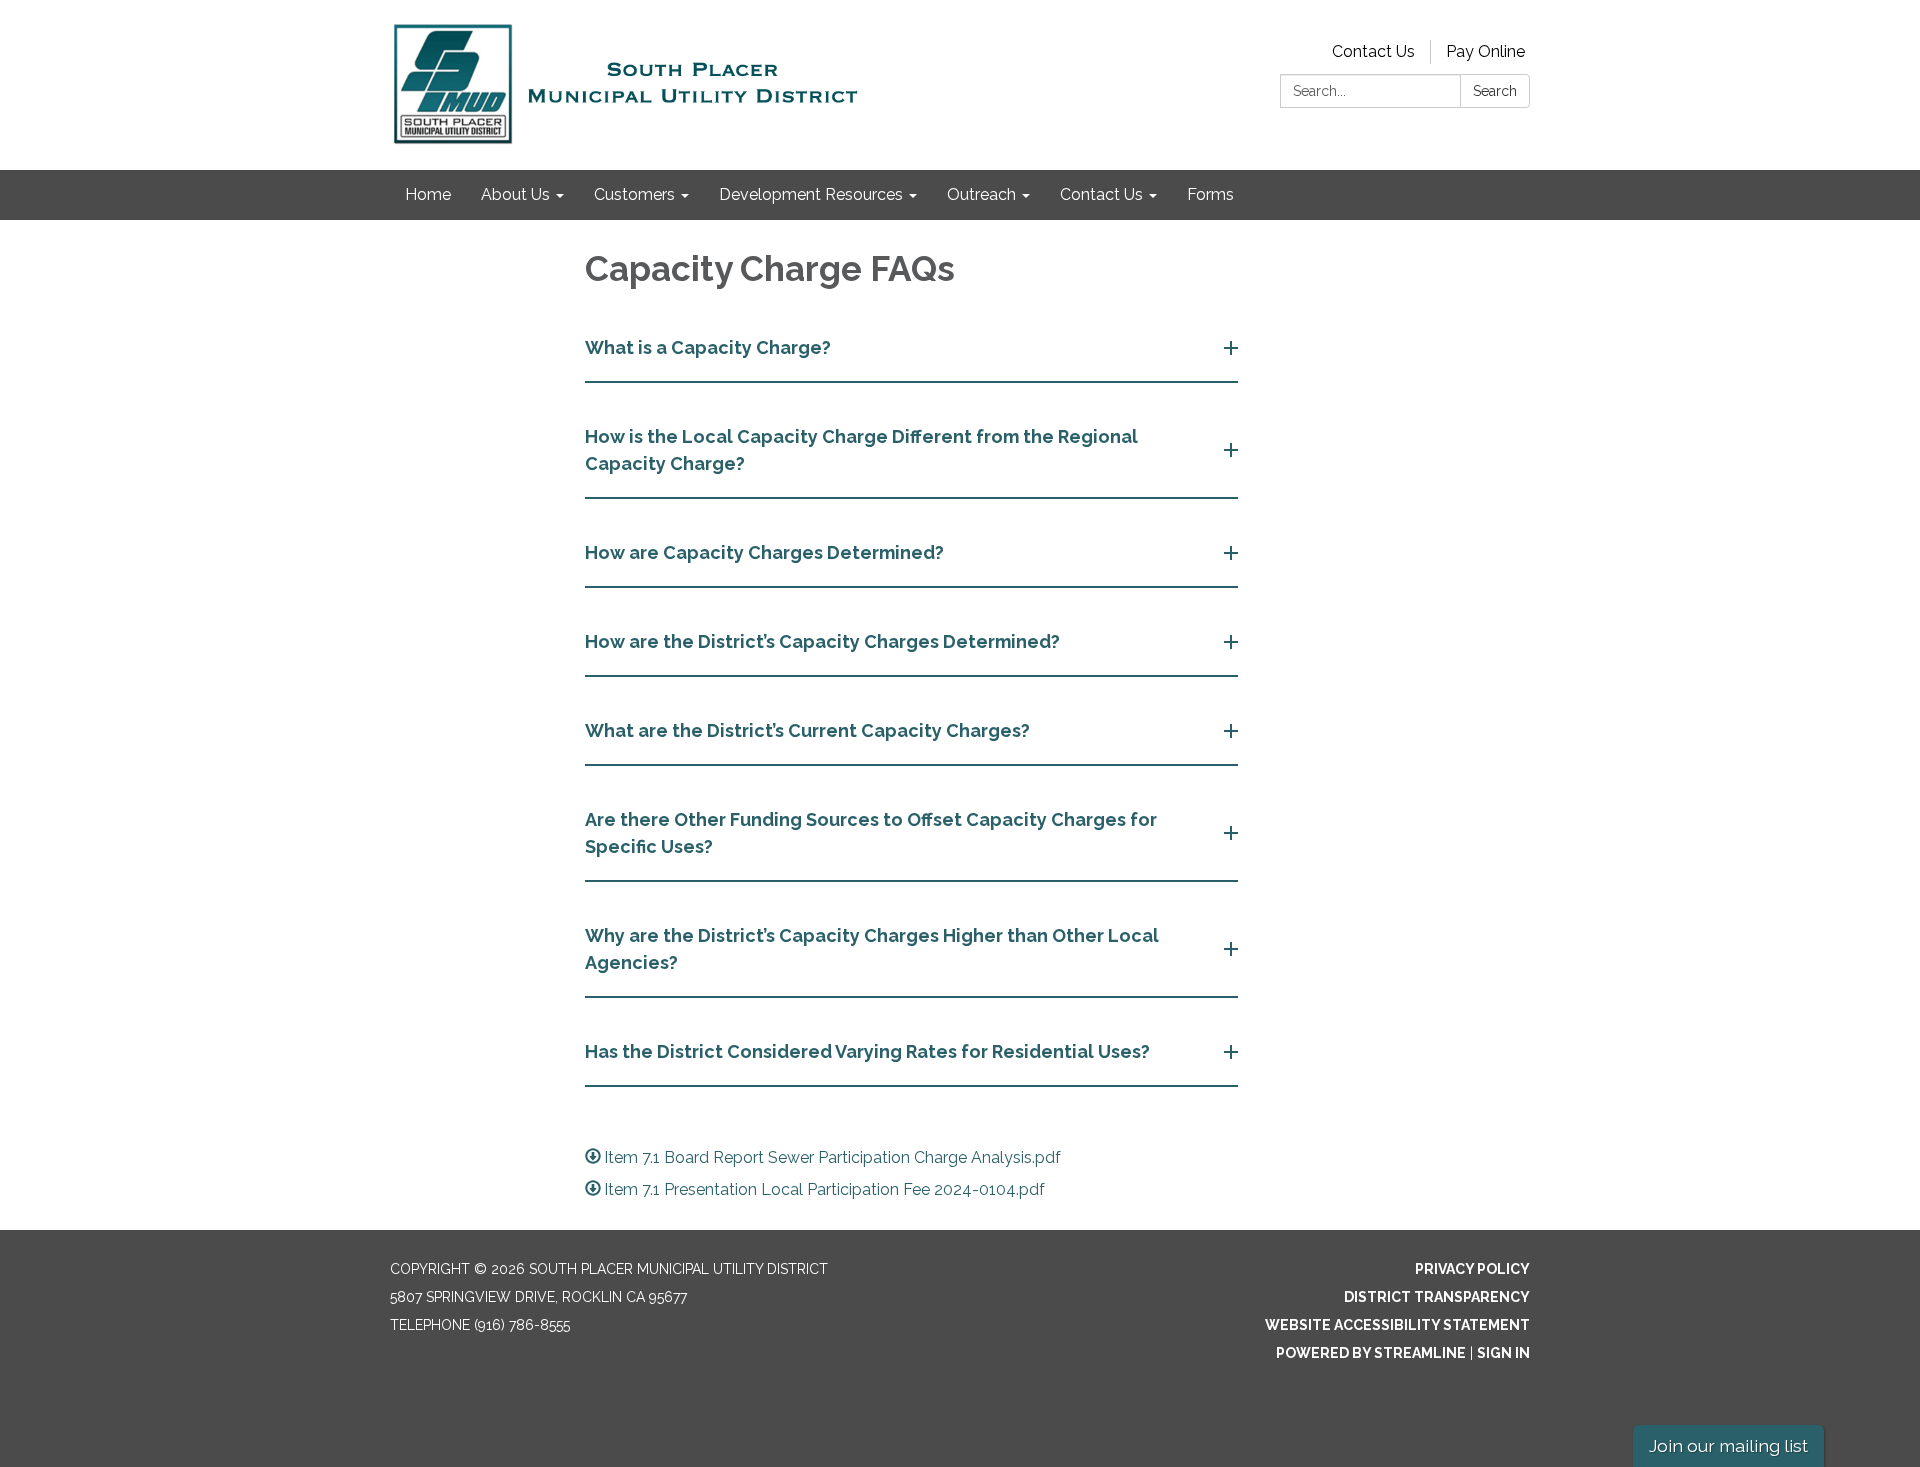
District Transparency (1437, 1297)
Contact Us (1373, 51)
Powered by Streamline (1371, 1353)
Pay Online (1485, 51)
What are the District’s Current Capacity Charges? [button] (807, 730)
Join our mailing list (1728, 1445)
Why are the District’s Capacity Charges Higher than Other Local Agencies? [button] (872, 949)
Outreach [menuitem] (981, 194)
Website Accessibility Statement (1397, 1325)
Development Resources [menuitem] (811, 194)
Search (1495, 91)
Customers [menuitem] (634, 194)
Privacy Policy (1472, 1269)
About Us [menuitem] (515, 194)
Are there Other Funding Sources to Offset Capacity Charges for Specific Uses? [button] (871, 833)
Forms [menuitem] (1210, 194)
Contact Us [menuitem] (1101, 194)
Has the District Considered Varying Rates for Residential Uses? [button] (867, 1051)
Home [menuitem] (428, 194)
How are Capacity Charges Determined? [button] (764, 552)
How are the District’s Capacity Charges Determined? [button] (822, 641)
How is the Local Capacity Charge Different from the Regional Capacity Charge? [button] (861, 450)
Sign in (1503, 1353)
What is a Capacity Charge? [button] (708, 347)
